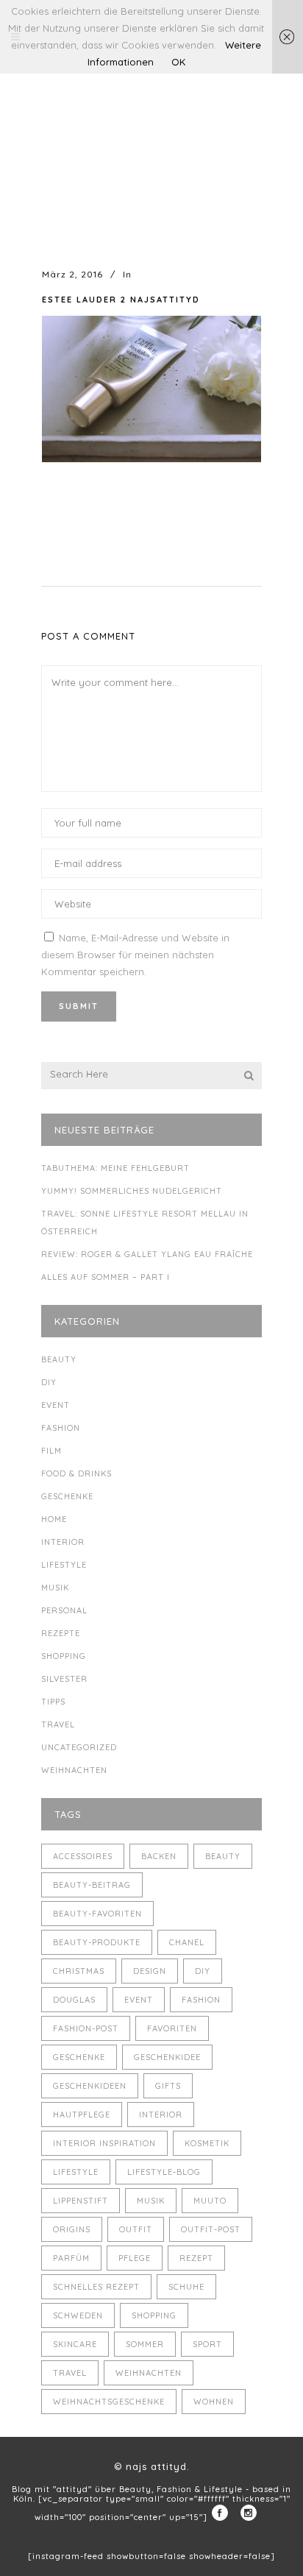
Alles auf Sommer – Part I (106, 1277)
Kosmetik (207, 2143)
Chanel (187, 1942)
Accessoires (83, 1856)
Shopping (64, 1656)
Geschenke (67, 1496)
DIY (49, 1382)
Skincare (75, 2344)
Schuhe (186, 2287)
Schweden (78, 2315)
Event (56, 1405)
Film (51, 1451)
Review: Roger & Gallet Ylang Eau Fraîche (147, 1254)
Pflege (135, 2258)
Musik (55, 1588)
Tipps (53, 1702)
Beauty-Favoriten (97, 1914)
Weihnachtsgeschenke (109, 2402)
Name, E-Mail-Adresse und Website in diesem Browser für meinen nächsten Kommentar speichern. (135, 955)
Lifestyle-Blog (164, 2172)
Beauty (59, 1359)
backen (159, 1856)
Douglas (74, 2000)
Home (54, 1519)
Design (150, 1971)
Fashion (61, 1428)
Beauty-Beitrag (92, 1885)
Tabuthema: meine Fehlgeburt (115, 1168)
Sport (207, 2344)
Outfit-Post (211, 2229)
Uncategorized (79, 1747)
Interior (63, 1542)
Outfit (136, 2229)
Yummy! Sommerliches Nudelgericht (132, 1191)
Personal (64, 1610)
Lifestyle (64, 1565)
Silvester (64, 1679)
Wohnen (214, 2402)
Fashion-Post (86, 2028)
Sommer (145, 2344)
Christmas (79, 1971)
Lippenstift (81, 2201)
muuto (210, 2201)
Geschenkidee (167, 2057)
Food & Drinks (76, 1473)
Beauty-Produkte (97, 1942)
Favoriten (172, 2028)
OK (178, 62)
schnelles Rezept (96, 2287)
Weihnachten (74, 1770)
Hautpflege (82, 2115)
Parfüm (71, 2258)
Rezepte (61, 1633)
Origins (72, 2229)
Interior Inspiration (104, 2143)
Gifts (168, 2086)
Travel (58, 1724)
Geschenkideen (90, 2086)
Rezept (196, 2258)
